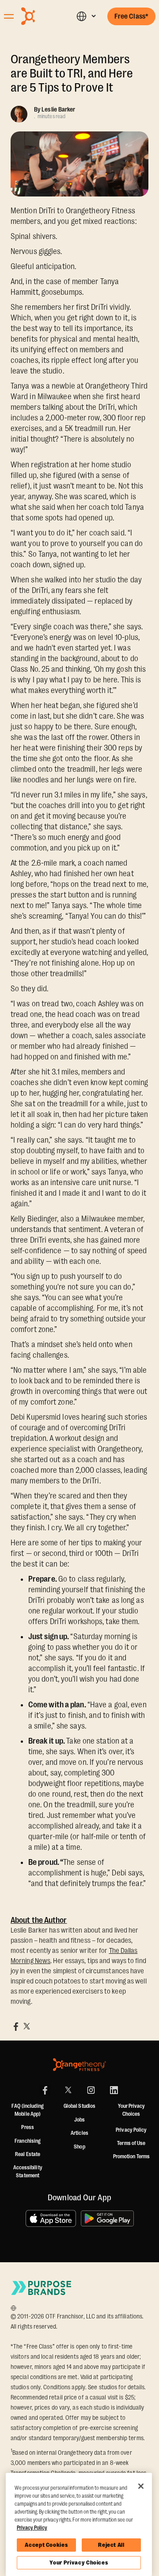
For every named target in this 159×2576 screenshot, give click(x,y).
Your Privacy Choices (79, 2563)
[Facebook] (45, 2090)
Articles (79, 2133)
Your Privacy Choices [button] (131, 2110)
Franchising (28, 2141)
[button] (86, 16)
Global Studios (79, 2106)
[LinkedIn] (114, 2090)
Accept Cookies (46, 2545)
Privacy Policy (131, 2130)
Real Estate (28, 2154)
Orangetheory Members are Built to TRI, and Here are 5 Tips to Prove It (72, 73)
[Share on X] (26, 2026)
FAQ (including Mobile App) (27, 2110)
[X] (68, 2090)
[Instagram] (91, 2090)
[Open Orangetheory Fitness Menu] (9, 16)
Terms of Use (131, 2143)
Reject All (111, 2545)
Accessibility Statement (28, 2172)
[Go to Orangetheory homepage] (42, 16)
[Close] (141, 2486)
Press (28, 2127)
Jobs (79, 2120)
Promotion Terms (132, 2156)
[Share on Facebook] (16, 2026)
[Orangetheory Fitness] (79, 2065)
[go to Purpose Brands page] (42, 2288)
